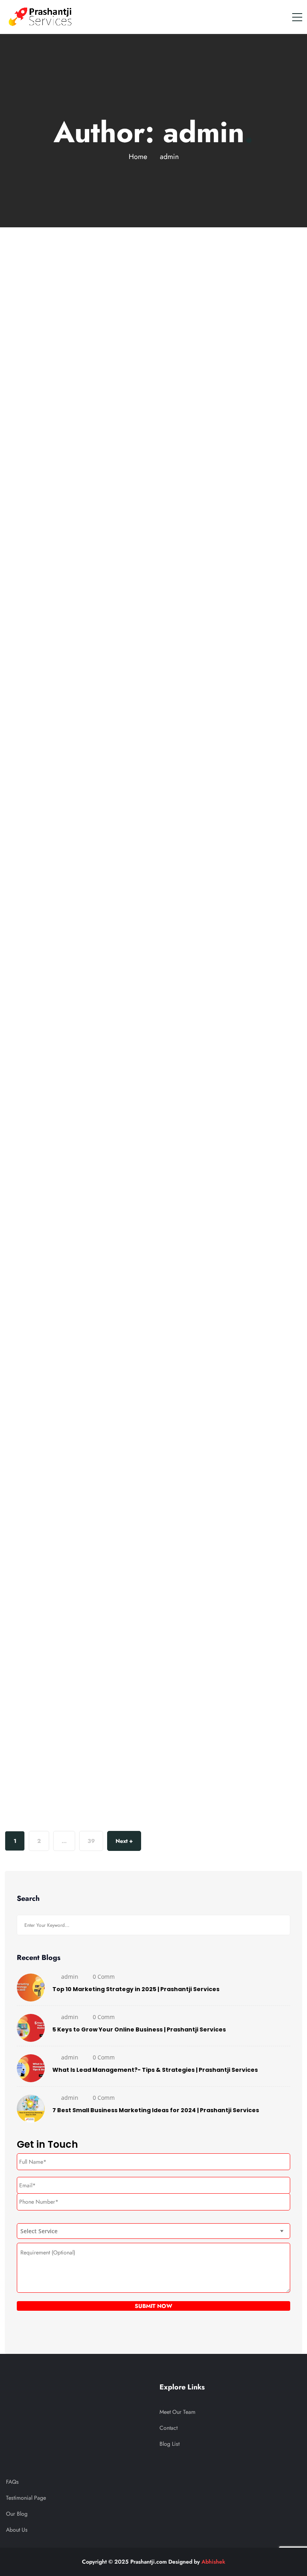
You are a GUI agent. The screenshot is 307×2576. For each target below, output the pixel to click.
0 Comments (62, 462)
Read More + (21, 555)
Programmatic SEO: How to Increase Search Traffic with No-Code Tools (136, 895)
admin (22, 462)
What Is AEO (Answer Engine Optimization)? (139, 1322)
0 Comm (104, 1977)
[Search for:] (153, 1925)
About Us (17, 2530)
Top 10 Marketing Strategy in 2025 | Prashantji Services (136, 1989)
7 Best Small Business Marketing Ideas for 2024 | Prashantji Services (156, 2110)
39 (91, 1841)
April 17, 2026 (38, 250)
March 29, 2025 (40, 588)
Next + (124, 1841)
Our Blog (17, 2514)
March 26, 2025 (40, 1024)
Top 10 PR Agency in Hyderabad (103, 481)
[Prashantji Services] (41, 17)
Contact (168, 2428)
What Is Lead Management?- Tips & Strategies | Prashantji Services (155, 2070)
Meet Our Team (177, 2412)
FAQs (12, 2482)
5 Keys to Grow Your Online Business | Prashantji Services (139, 2029)
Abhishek (213, 2562)
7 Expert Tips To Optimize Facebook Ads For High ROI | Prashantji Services (139, 1737)
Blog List (169, 2444)
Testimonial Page (26, 2498)
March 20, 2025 (40, 1429)
